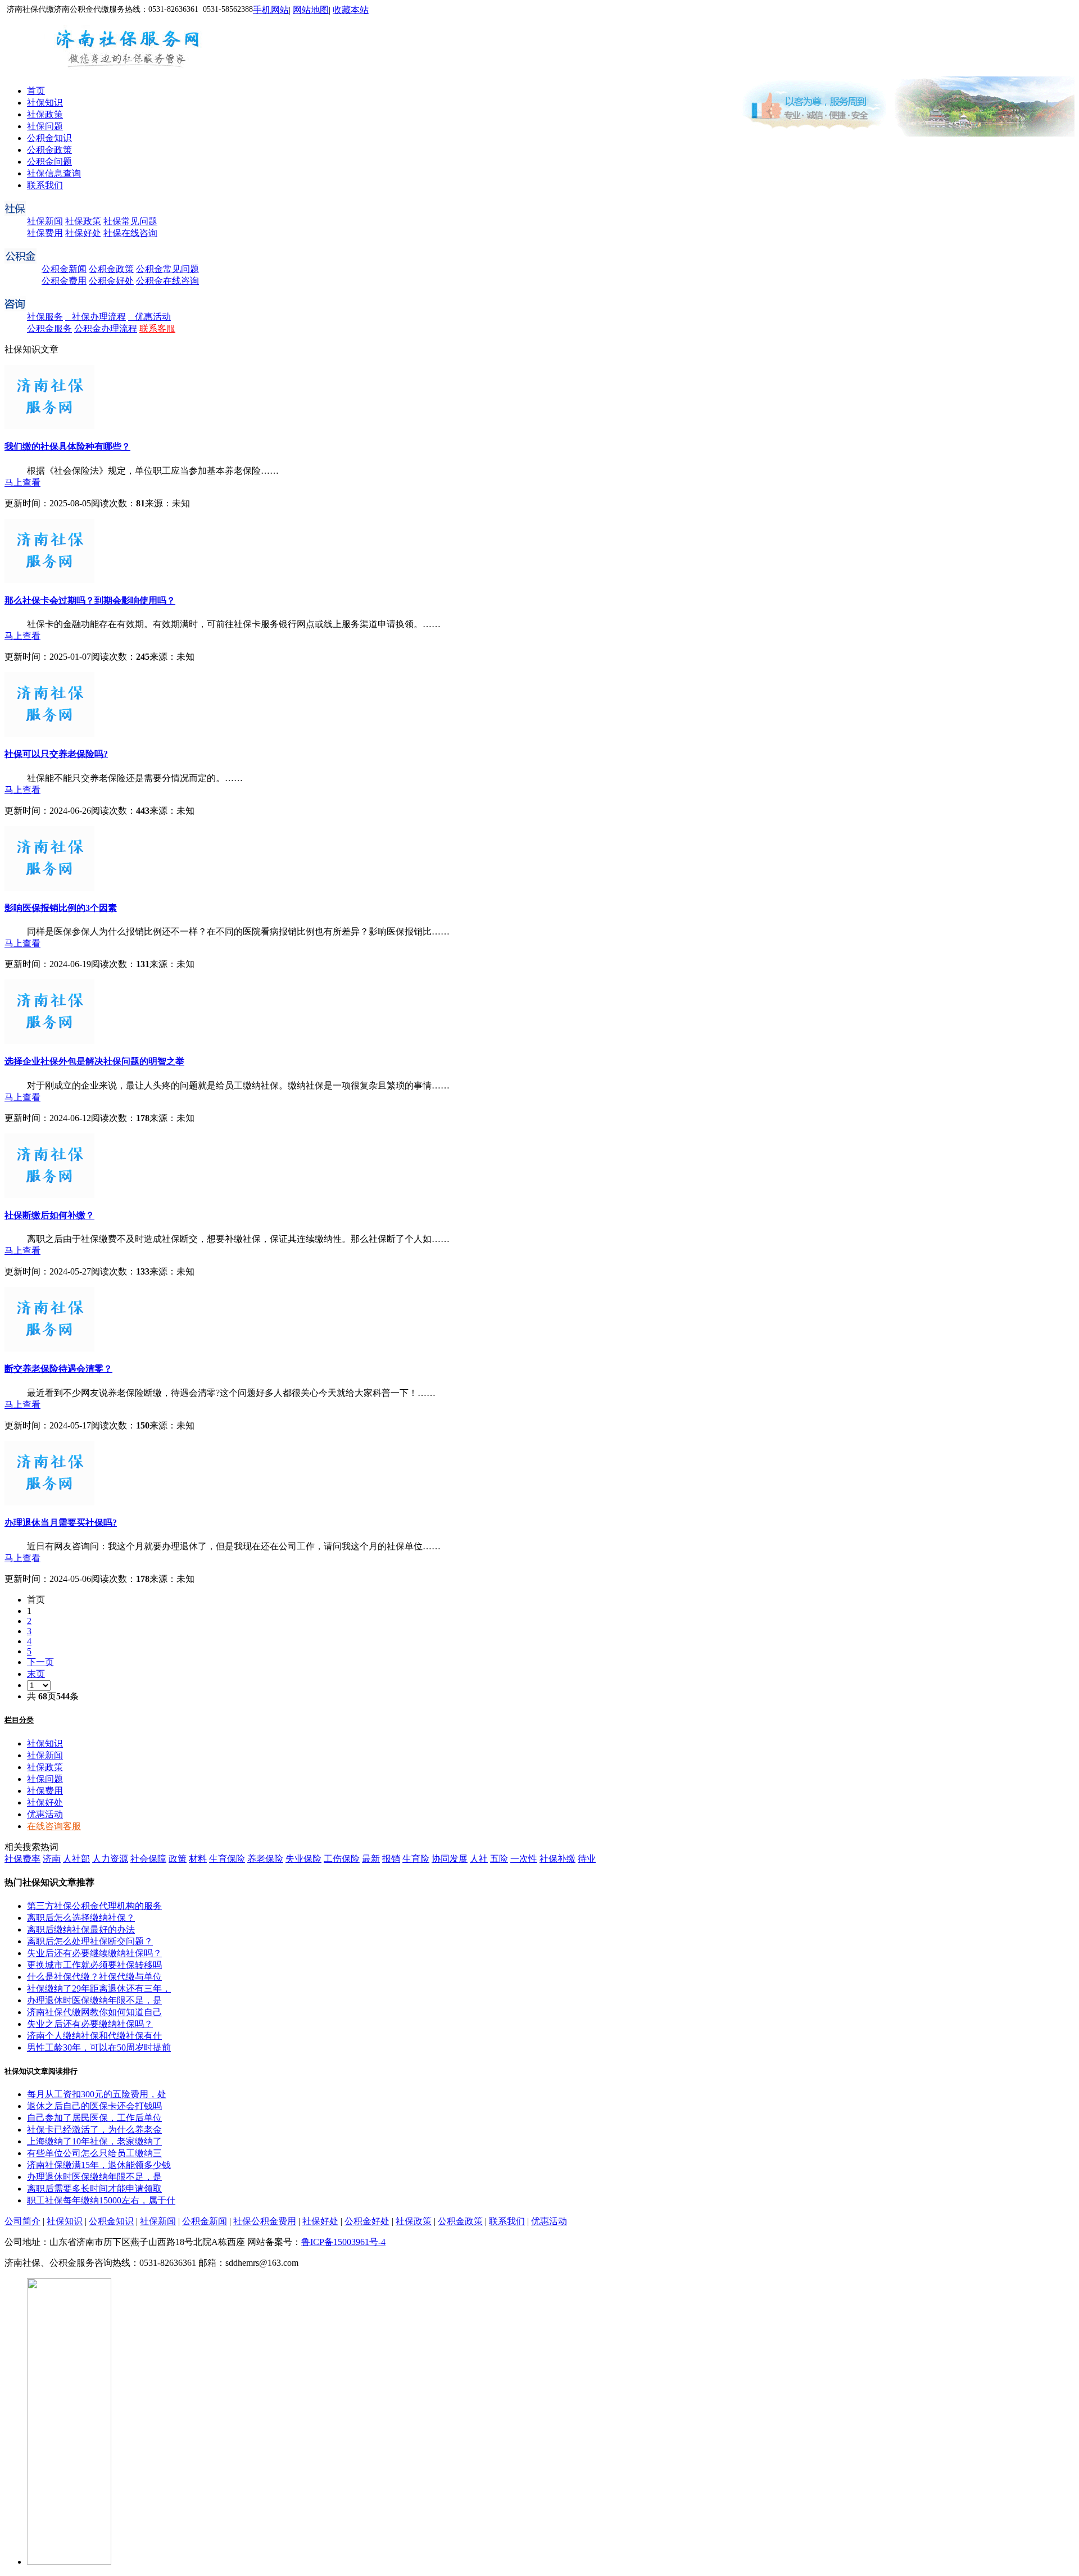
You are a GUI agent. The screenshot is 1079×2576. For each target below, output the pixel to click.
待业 (587, 1859)
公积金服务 (49, 328)
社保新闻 (45, 221)
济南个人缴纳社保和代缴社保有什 (94, 2036)
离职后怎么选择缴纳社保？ (81, 1918)
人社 (479, 1859)
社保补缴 (557, 1859)
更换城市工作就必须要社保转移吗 (94, 1965)
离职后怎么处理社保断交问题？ (90, 1941)
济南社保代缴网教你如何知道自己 (94, 2012)
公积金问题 (49, 162)
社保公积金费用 (265, 2221)
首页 (36, 91)
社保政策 (45, 114)
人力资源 (110, 1859)
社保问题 (45, 126)
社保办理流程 (96, 317)
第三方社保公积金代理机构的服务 (94, 1906)
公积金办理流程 (106, 328)
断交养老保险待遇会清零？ (58, 1369)
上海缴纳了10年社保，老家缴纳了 (94, 2141)
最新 (371, 1859)
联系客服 (157, 328)
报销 (391, 1859)
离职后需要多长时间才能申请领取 (94, 2189)
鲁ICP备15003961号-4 (343, 2242)
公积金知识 (49, 138)
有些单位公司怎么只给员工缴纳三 (94, 2153)
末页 (36, 1674)
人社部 (76, 1859)
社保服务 (45, 317)
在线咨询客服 (54, 1826)
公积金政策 (49, 150)
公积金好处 (111, 281)
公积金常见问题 (167, 269)
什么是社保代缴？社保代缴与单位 (94, 1977)
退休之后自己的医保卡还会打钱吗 (94, 2106)
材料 (198, 1859)
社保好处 (83, 233)
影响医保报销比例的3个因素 (61, 908)
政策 (178, 1859)
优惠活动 (149, 317)
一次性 (524, 1859)
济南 (52, 1859)
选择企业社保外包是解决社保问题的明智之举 (94, 1061)
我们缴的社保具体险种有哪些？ (67, 446)
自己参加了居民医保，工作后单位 (94, 2118)
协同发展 (450, 1859)
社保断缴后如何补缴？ (49, 1215)
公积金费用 (64, 281)
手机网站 (271, 10)
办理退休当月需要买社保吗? (61, 1523)
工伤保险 (342, 1859)
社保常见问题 (130, 221)
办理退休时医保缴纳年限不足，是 (94, 2000)
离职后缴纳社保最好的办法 (81, 1929)
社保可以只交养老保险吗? (56, 754)
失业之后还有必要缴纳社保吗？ (90, 2024)
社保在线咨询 (130, 233)
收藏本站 (351, 10)
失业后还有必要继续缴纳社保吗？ (94, 1953)
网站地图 (311, 10)
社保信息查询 (54, 173)
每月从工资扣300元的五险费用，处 (97, 2094)
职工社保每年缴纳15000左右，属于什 (101, 2200)
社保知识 (45, 103)
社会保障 (148, 1859)
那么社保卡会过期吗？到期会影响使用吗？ (90, 600)
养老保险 (265, 1859)
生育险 (416, 1859)
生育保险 (227, 1859)
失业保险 (303, 1859)
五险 (499, 1859)
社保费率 (22, 1859)
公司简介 (22, 2221)
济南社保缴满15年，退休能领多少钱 (99, 2165)
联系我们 (45, 185)
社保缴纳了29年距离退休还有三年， (99, 1988)
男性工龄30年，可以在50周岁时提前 (99, 2047)
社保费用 (45, 233)
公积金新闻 (64, 269)
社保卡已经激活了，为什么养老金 (94, 2130)
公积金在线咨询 (167, 281)
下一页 (40, 1662)
